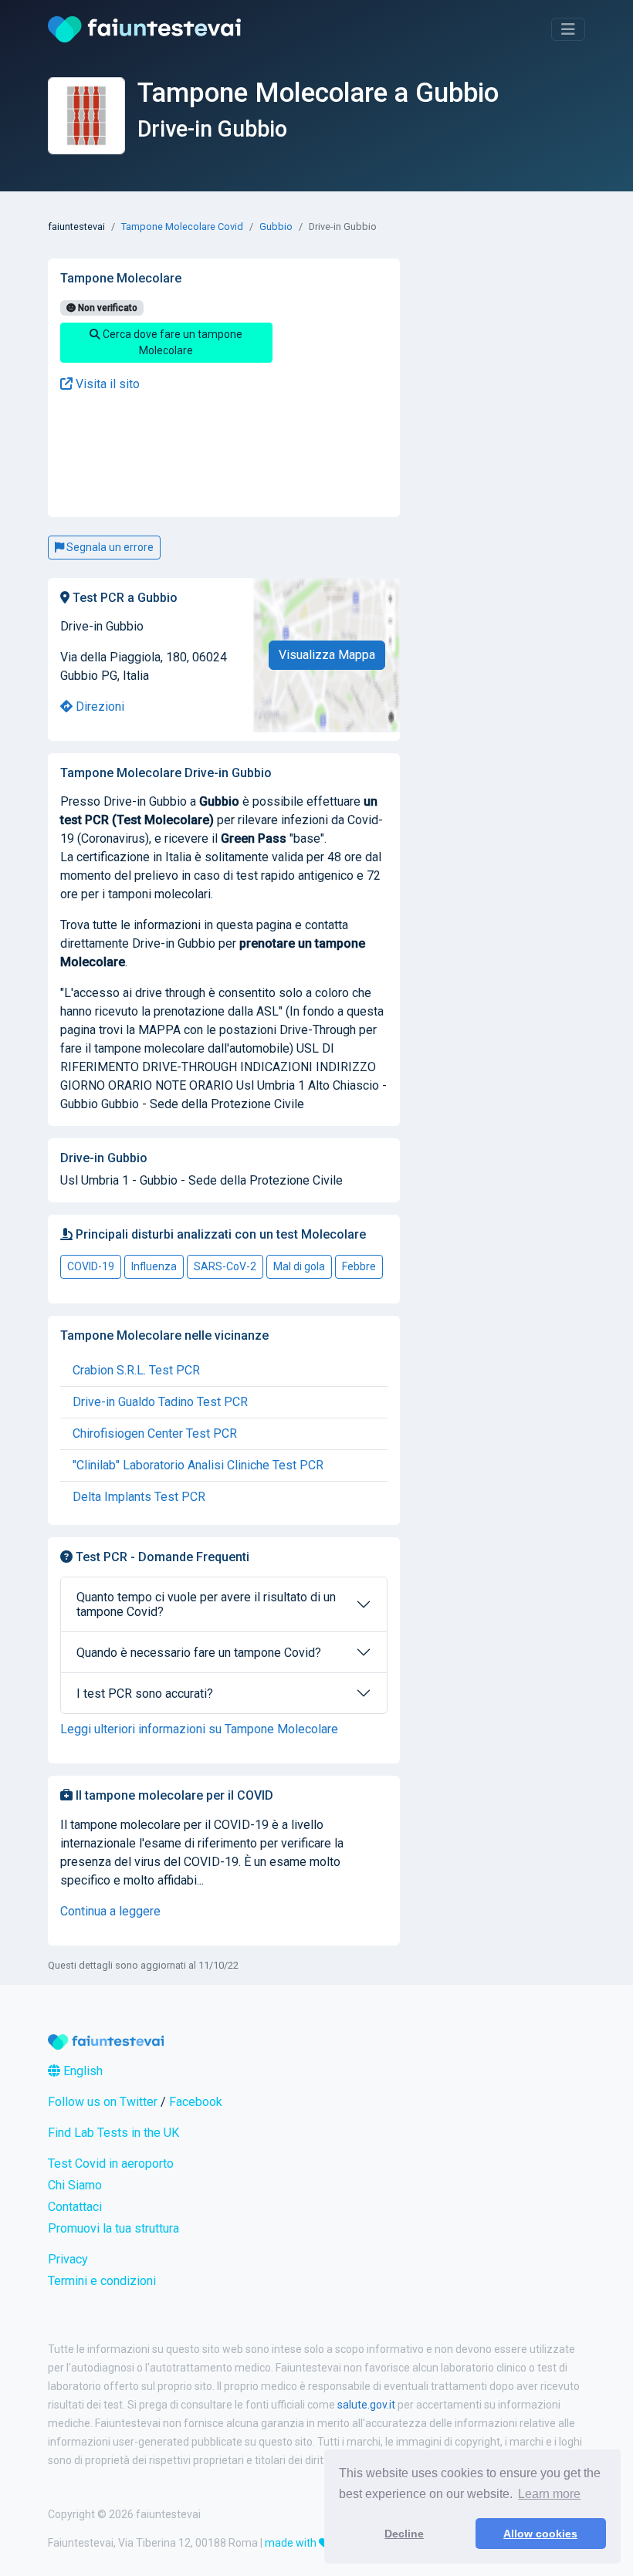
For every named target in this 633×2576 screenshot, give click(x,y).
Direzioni (98, 707)
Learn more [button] (549, 2494)
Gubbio (276, 226)
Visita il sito (106, 384)
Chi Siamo (75, 2185)
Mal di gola (299, 1266)
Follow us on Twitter (103, 2102)
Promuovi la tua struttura (113, 2228)
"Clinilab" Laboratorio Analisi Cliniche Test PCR (198, 1465)
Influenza (154, 1266)
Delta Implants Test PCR (139, 1497)
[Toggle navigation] (568, 29)
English (81, 2071)
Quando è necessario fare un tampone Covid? (199, 1653)
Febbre (359, 1266)
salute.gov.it (366, 2405)
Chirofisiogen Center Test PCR (155, 1433)
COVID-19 (91, 1266)
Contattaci (75, 2207)
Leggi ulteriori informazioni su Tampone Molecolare (199, 1729)
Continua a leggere (110, 1911)
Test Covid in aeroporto (111, 2164)
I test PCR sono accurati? (145, 1694)
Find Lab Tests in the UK (113, 2133)
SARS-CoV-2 (225, 1266)
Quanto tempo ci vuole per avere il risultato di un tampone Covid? (206, 1604)
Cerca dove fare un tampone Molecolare (171, 342)
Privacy (68, 2259)
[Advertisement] (166, 455)
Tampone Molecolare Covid (182, 226)
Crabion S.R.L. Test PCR (136, 1370)
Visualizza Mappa (327, 655)
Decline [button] (404, 2534)
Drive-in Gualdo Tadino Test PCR (160, 1402)
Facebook (196, 2102)
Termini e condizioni (102, 2281)
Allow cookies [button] (540, 2534)
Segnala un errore (109, 547)
